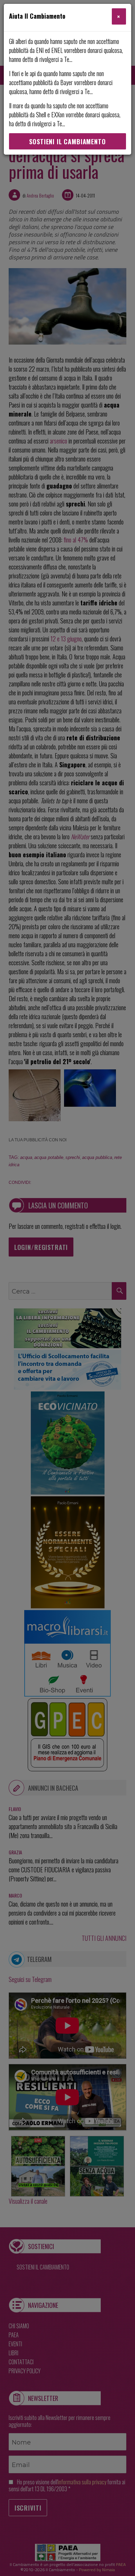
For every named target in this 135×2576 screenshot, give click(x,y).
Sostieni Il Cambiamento (67, 141)
